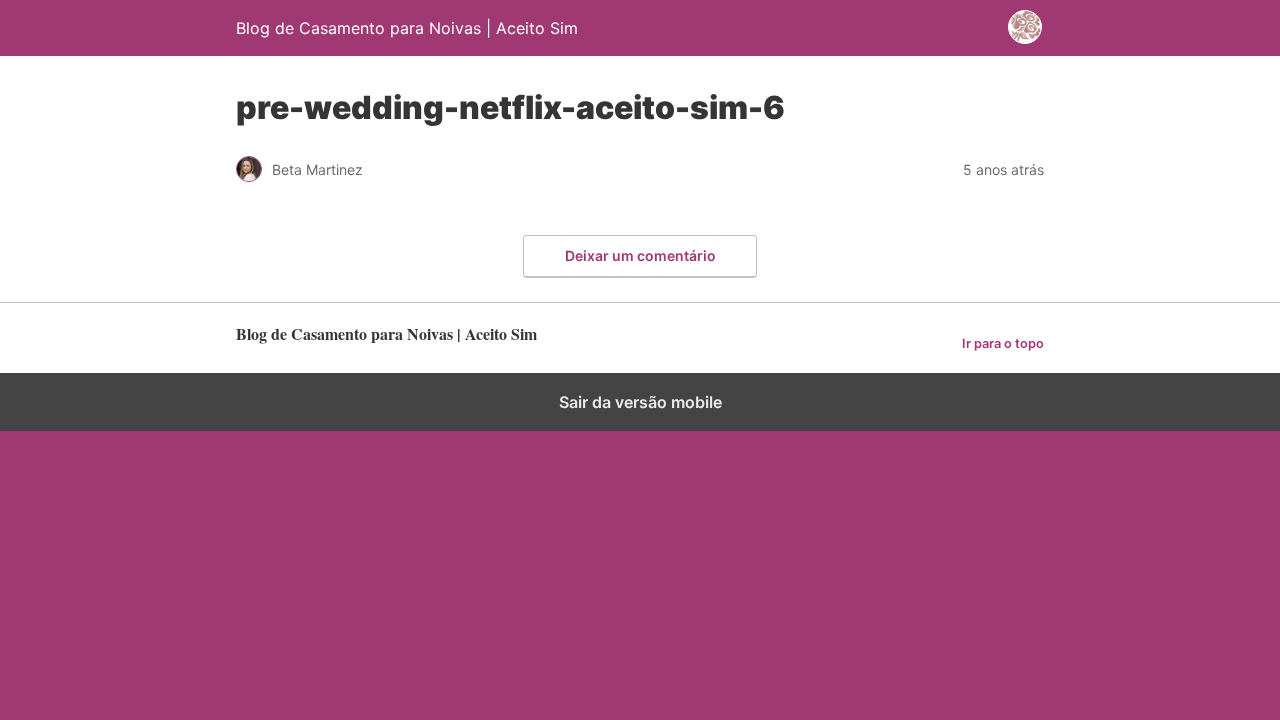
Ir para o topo (1003, 343)
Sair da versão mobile (640, 402)
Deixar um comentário (640, 255)
